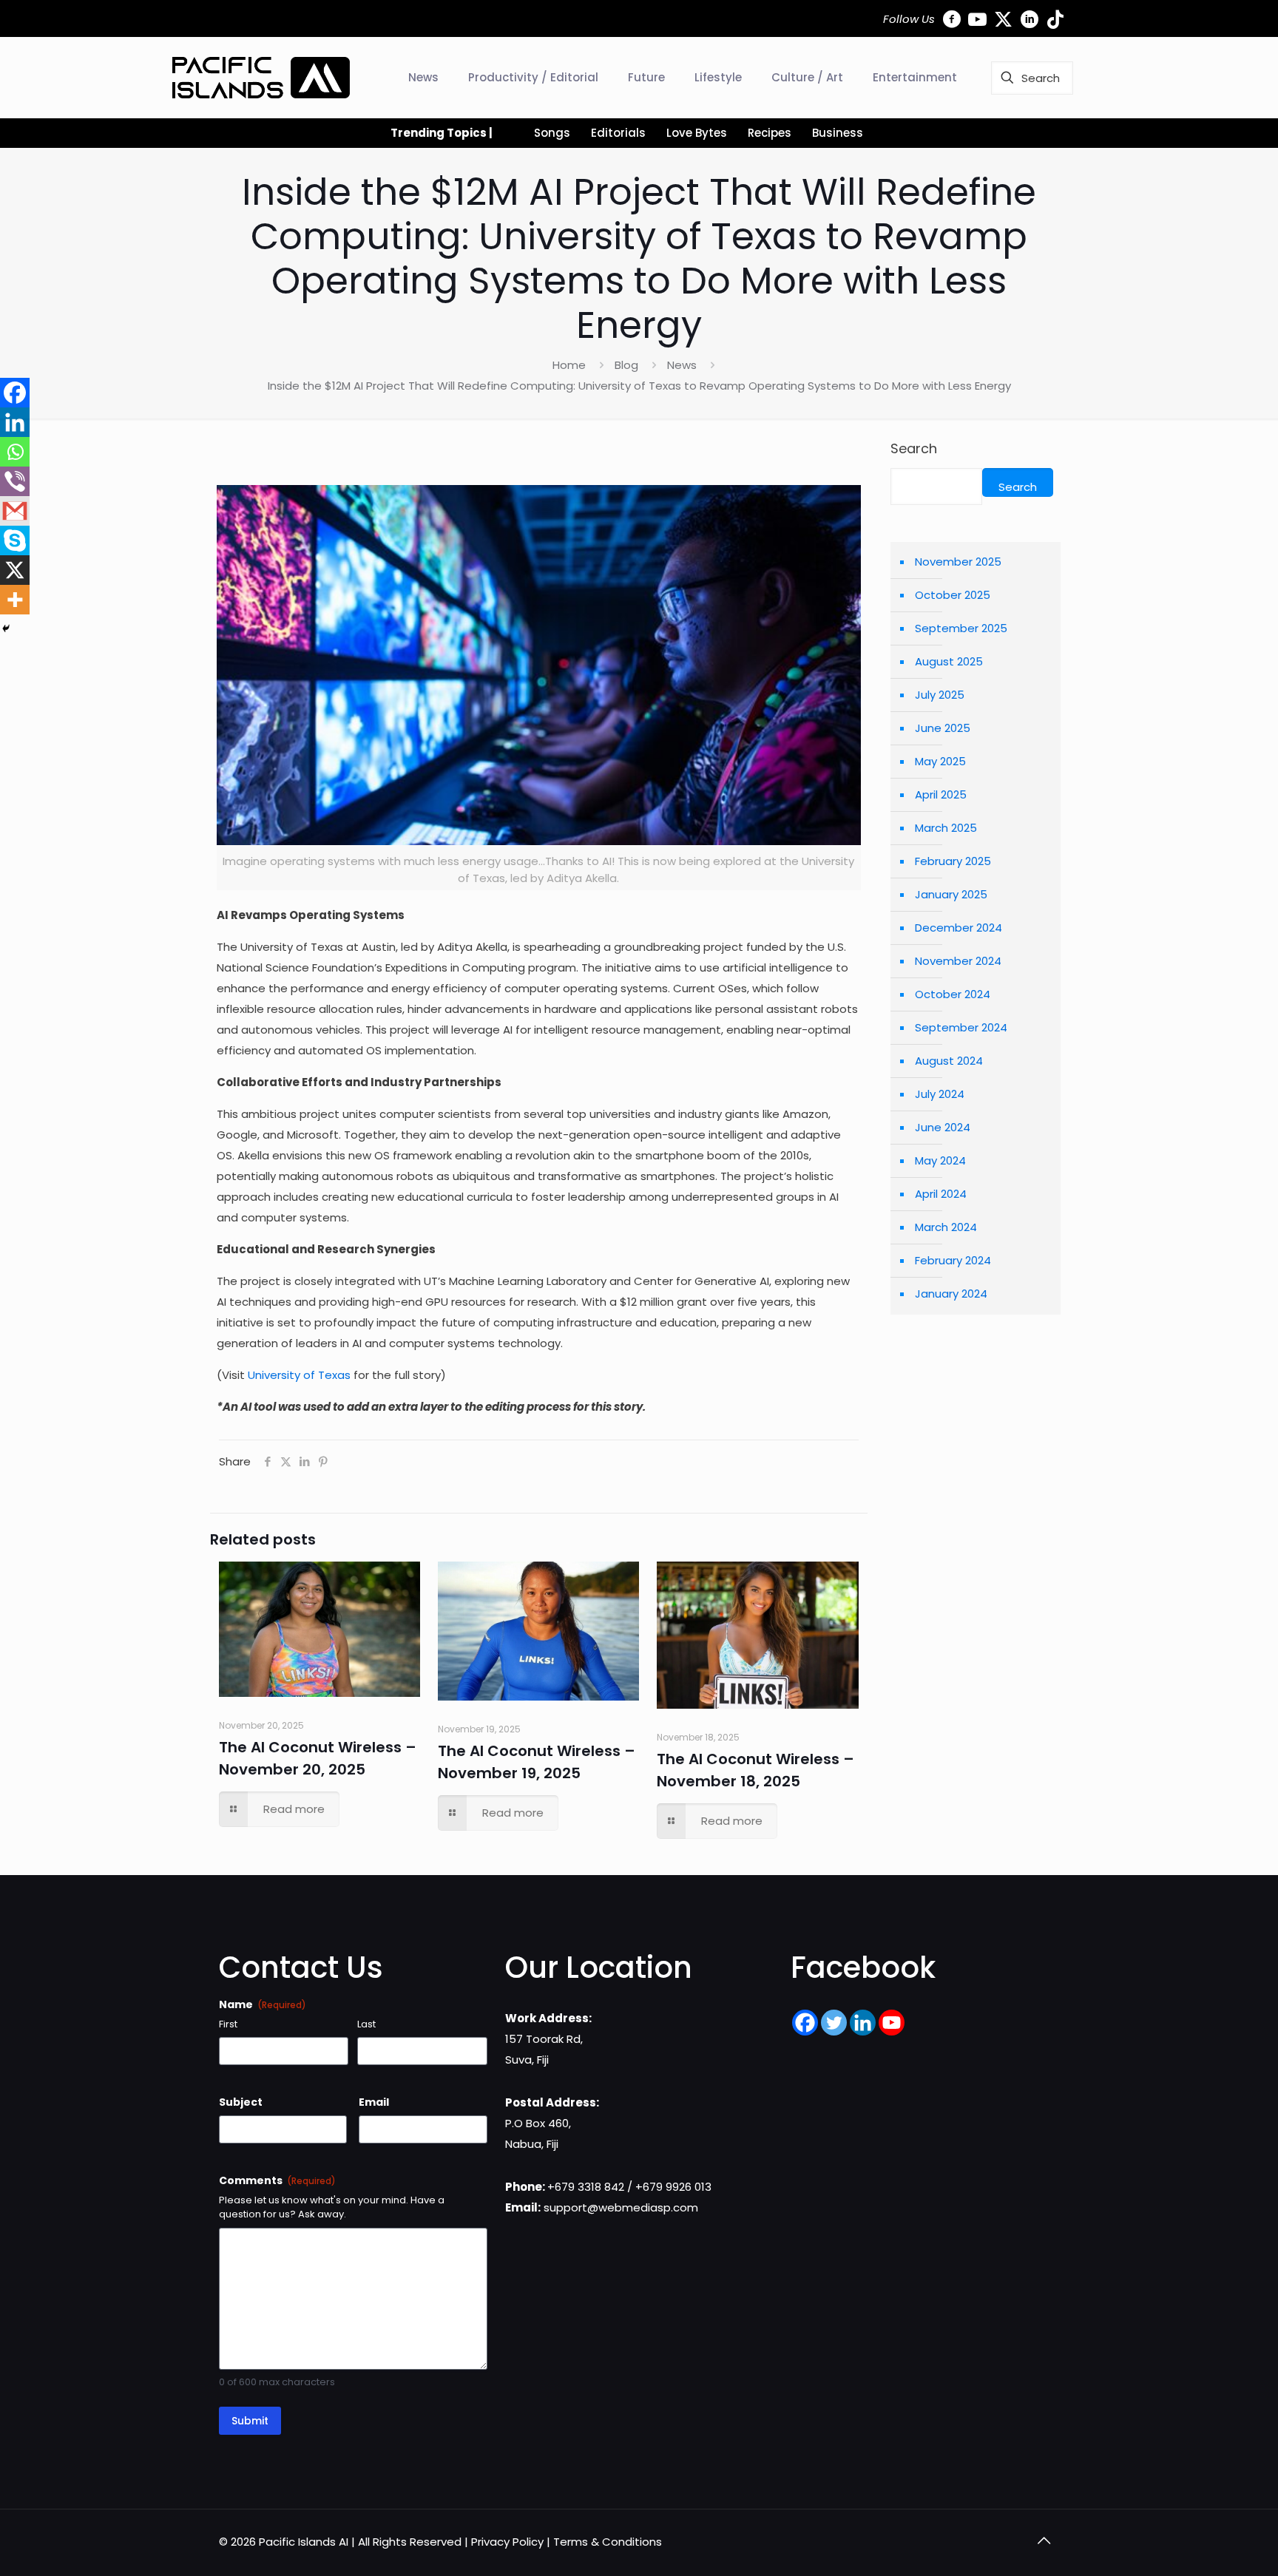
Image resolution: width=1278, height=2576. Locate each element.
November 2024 (958, 961)
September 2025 (961, 628)
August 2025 (949, 661)
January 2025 (951, 894)
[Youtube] (892, 2023)
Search (914, 449)
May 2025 (940, 761)
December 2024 (958, 928)
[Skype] (15, 540)
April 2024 (941, 1194)
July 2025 (940, 695)
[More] (15, 600)
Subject (241, 2102)
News (682, 365)
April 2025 (941, 794)
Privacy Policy (507, 2542)
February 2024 (953, 1260)
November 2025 (958, 562)
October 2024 (953, 994)
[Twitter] (834, 2023)
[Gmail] (15, 511)
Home (569, 365)
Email (374, 2102)
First (228, 2024)
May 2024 (940, 1160)
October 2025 (953, 595)
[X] (15, 570)
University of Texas (299, 1375)
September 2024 (961, 1027)
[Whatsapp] (15, 452)
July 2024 (940, 1094)
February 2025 (953, 861)
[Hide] (6, 628)
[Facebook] (15, 393)
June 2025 (943, 728)
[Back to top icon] (1044, 2541)
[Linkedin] (15, 422)
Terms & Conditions (608, 2542)
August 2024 (949, 1061)
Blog (626, 365)
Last (366, 2024)
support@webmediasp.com (621, 2207)
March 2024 (946, 1227)
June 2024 (943, 1127)
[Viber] (15, 481)
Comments (277, 2180)
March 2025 (946, 828)
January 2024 (951, 1294)
